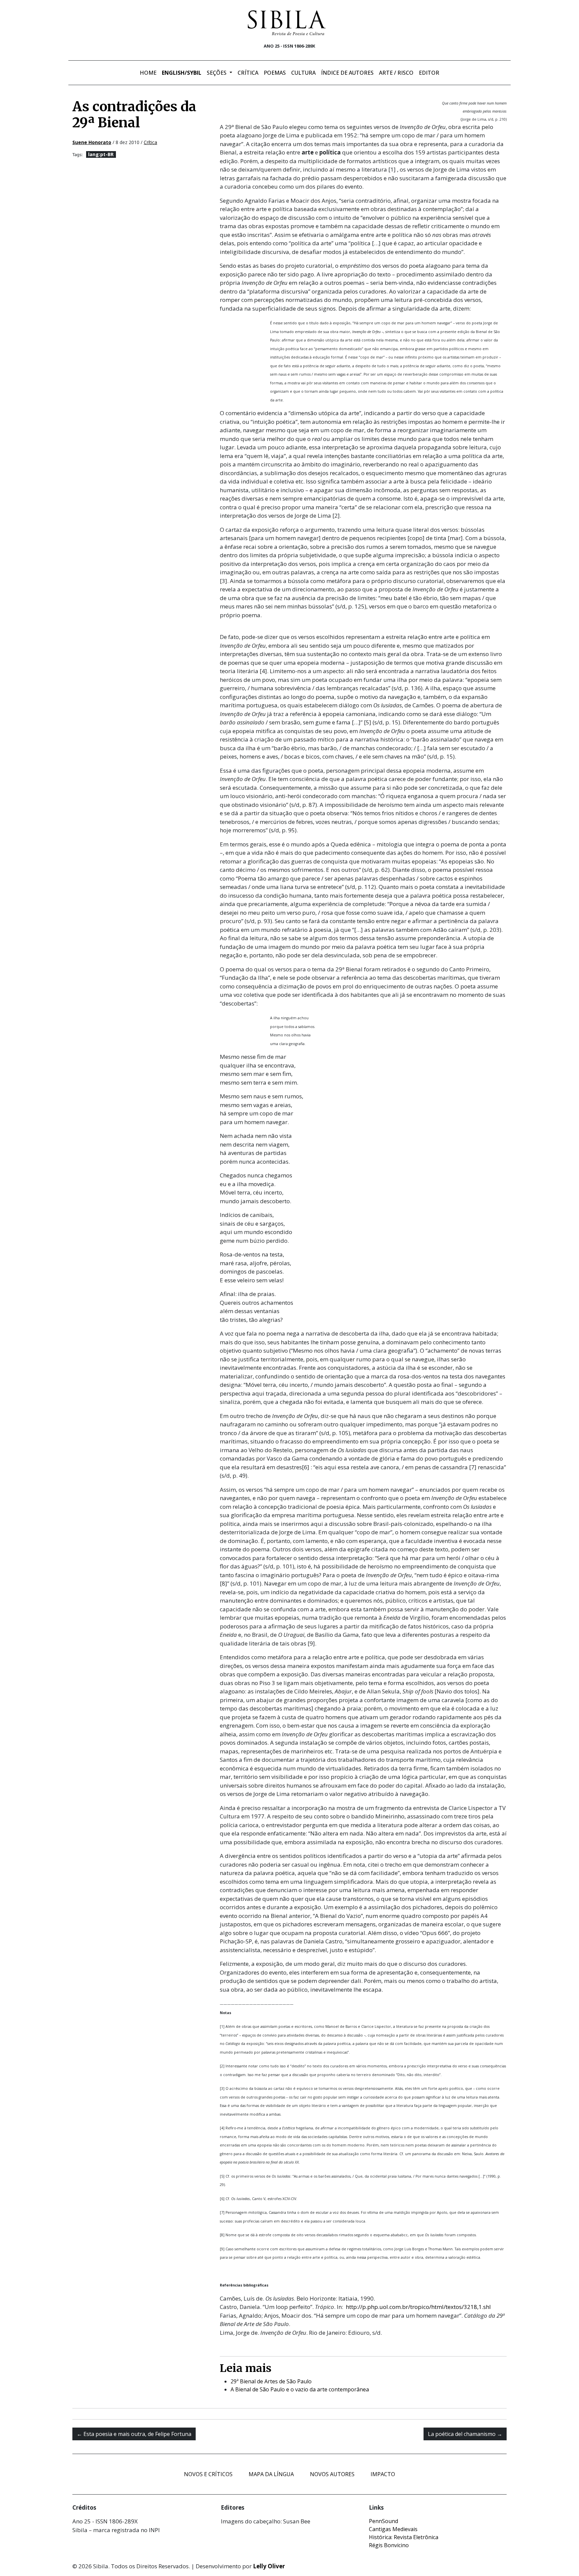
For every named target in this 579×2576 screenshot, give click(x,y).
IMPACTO (383, 2474)
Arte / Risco (396, 73)
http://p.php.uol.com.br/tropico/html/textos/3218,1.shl (418, 2307)
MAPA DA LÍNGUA (271, 2474)
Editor (429, 73)
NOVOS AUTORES (332, 2474)
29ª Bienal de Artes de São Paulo (271, 2381)
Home (148, 73)
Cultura (303, 73)
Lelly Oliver (269, 2566)
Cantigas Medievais (393, 2529)
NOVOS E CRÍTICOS (208, 2474)
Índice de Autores (347, 73)
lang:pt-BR (101, 154)
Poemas (275, 73)
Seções (217, 73)
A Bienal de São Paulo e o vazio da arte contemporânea (300, 2389)
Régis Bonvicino (389, 2545)
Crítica (248, 73)
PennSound (383, 2521)
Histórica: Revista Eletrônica (404, 2537)
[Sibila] (287, 23)
